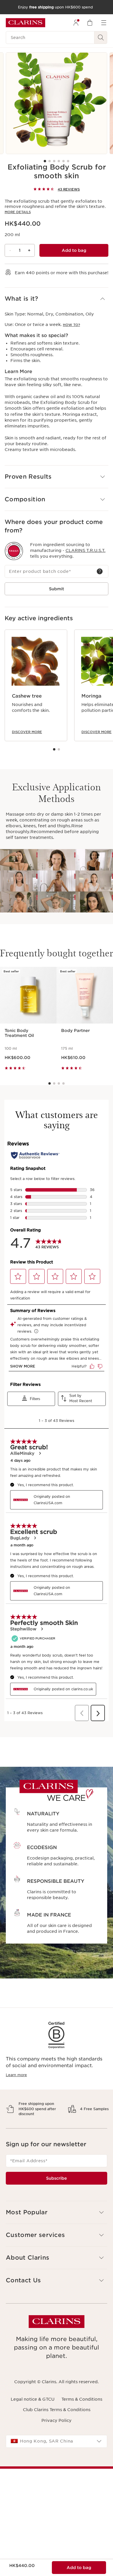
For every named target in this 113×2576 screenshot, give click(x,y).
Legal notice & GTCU (33, 2420)
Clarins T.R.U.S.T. (85, 550)
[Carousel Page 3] (54, 161)
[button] (57, 299)
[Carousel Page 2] (50, 161)
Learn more (16, 2075)
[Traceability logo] (14, 551)
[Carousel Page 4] (59, 161)
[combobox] (57, 2461)
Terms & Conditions (82, 2420)
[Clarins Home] (25, 23)
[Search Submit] (101, 38)
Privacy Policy (57, 2440)
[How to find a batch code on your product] (100, 571)
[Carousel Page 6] (68, 161)
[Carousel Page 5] (63, 161)
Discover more (27, 732)
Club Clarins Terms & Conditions (57, 2430)
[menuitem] (76, 23)
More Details (18, 212)
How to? (71, 325)
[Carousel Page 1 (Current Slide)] (45, 161)
